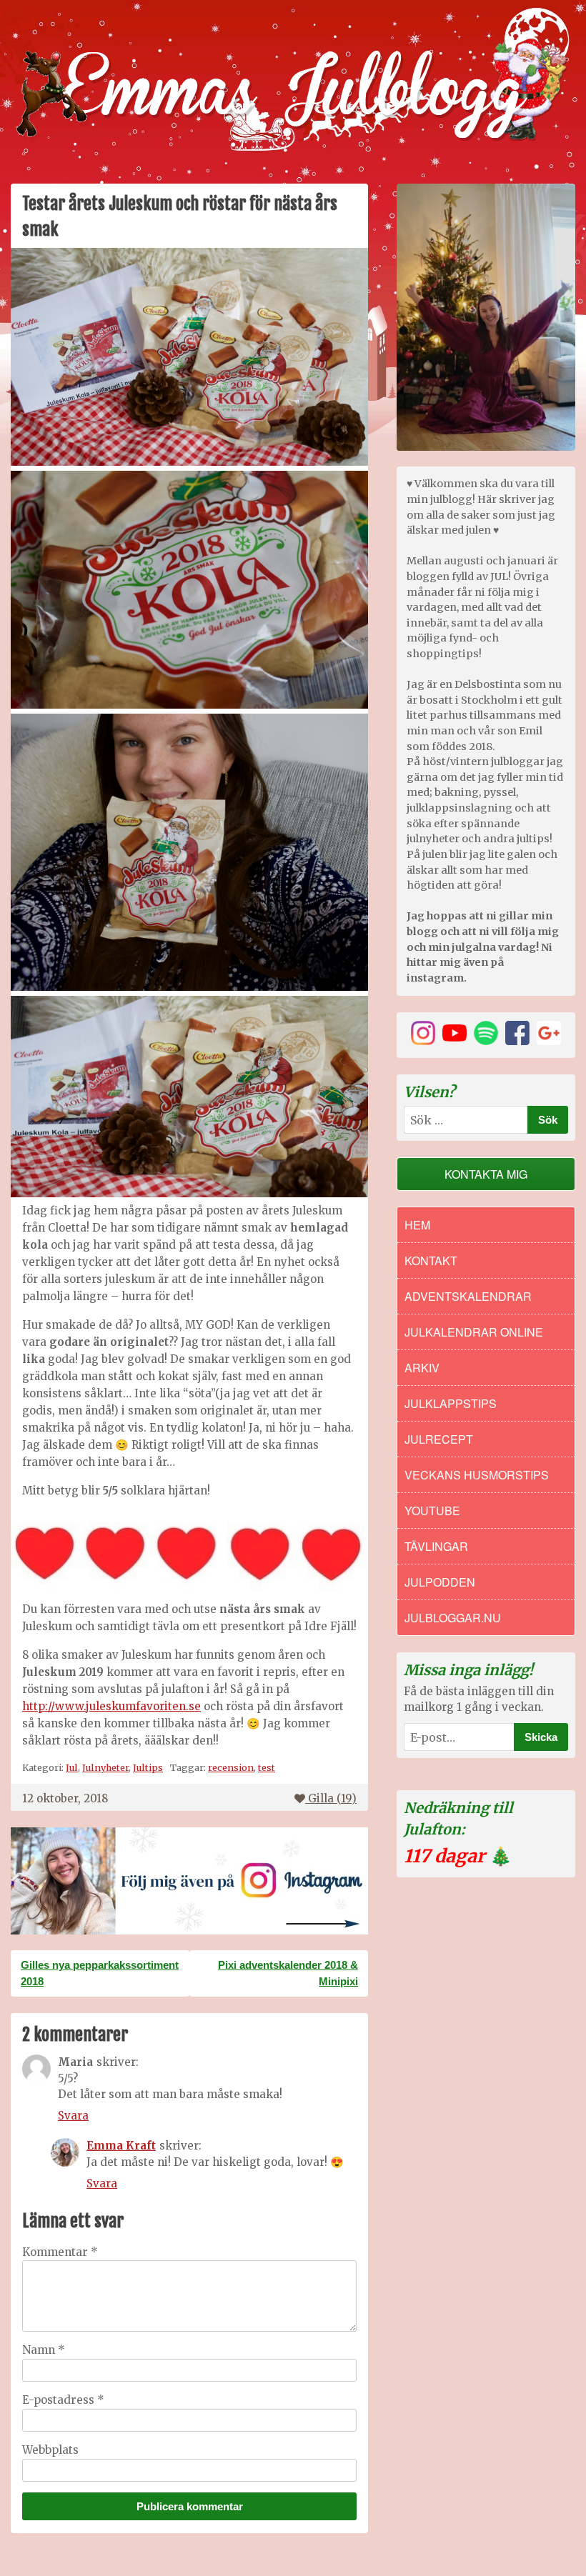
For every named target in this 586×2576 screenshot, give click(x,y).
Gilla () (332, 1798)
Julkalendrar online (474, 1332)
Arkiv (422, 1368)
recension (231, 1767)
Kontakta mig (486, 1174)
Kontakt (431, 1260)
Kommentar (60, 2252)
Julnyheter (105, 1767)
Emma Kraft (121, 2146)
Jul (72, 1767)
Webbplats (50, 2450)
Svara (73, 2116)
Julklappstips (451, 1403)
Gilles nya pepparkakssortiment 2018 (100, 1973)
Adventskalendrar (468, 1296)
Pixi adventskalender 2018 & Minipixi (288, 1973)
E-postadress (63, 2400)
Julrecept (439, 1439)
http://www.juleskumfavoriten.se (111, 1706)
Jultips (148, 1767)
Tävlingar (436, 1546)
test (267, 1767)
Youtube (432, 1511)
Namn (44, 2350)
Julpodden (440, 1582)
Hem (417, 1225)
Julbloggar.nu (453, 1618)
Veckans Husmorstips (477, 1475)
